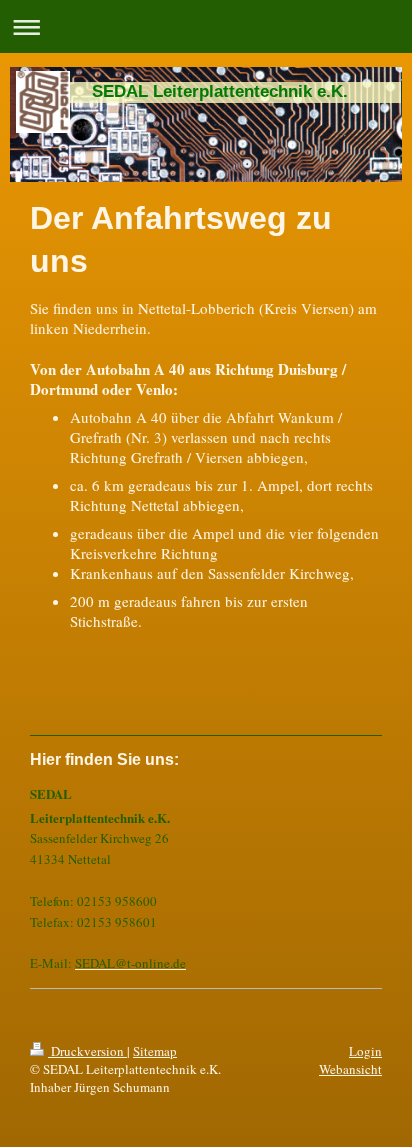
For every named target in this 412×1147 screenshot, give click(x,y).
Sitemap (155, 1051)
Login (365, 1051)
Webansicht (350, 1069)
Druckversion (87, 1051)
